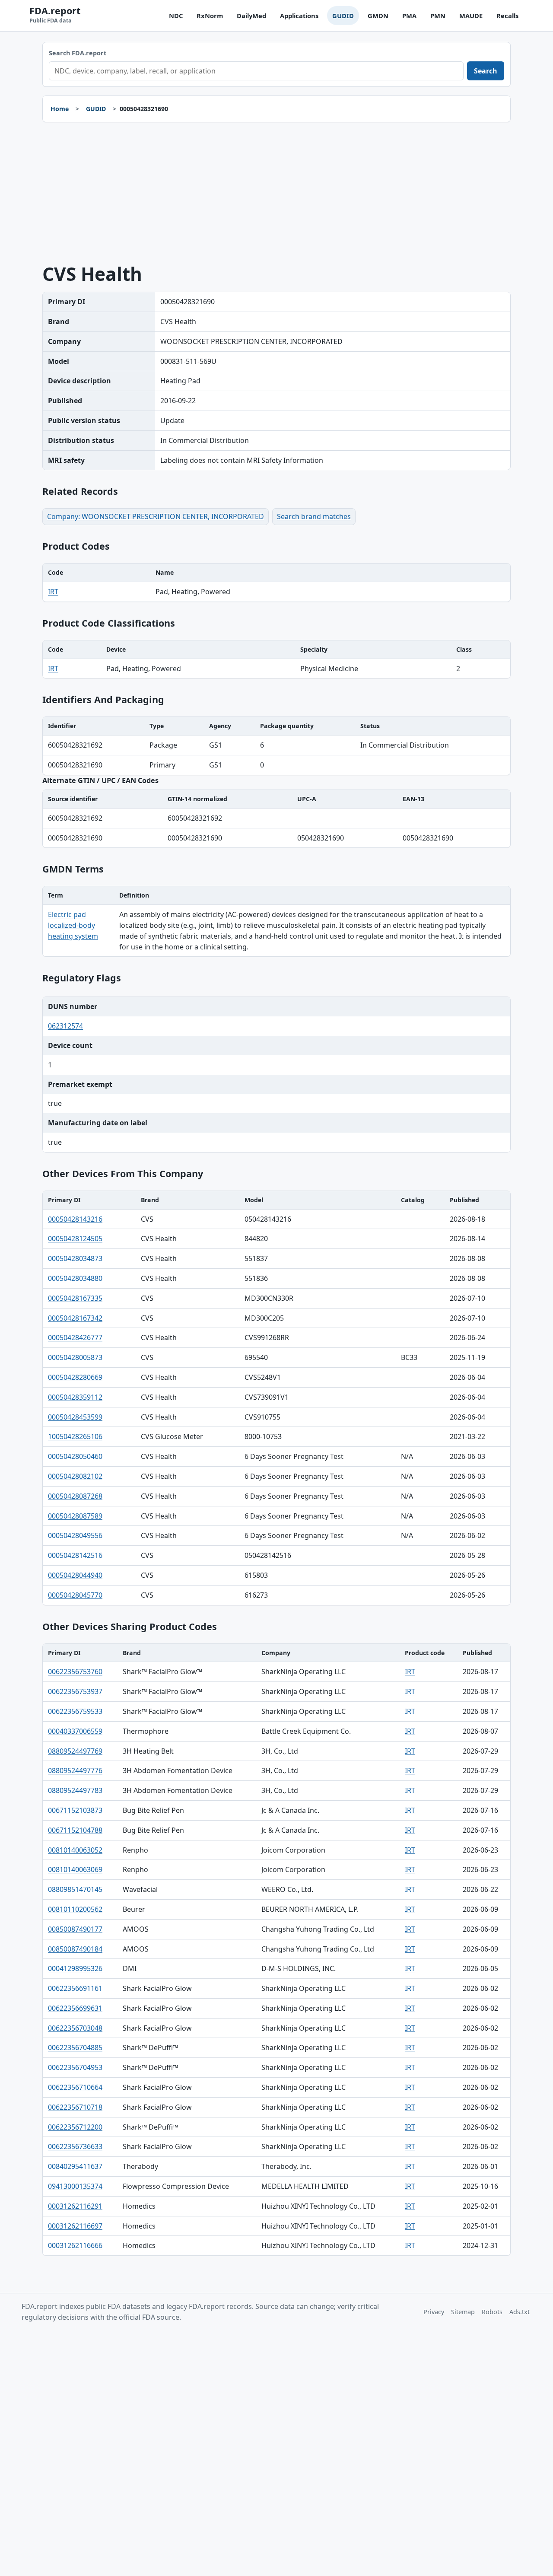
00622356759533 (75, 1711)
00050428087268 (75, 1496)
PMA (409, 16)
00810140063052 (75, 1850)
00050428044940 (75, 1575)
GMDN (378, 16)
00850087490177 (75, 1929)
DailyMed (251, 16)
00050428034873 (75, 1258)
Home (60, 109)
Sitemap (463, 2312)
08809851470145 (75, 1889)
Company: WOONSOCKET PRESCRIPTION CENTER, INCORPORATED (156, 516)
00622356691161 (75, 1988)
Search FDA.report (78, 53)
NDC (176, 16)
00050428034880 (75, 1278)
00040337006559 (75, 1731)
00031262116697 (75, 2226)
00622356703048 (75, 2028)
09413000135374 (75, 2186)
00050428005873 (75, 1357)
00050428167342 (75, 1318)
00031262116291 (75, 2206)
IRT (53, 592)
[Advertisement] (276, 193)
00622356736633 (75, 2146)
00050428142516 (75, 1555)
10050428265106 (75, 1436)
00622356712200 (75, 2127)
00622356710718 (75, 2107)
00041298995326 (75, 1968)
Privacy (434, 2312)
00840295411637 (75, 2166)
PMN (438, 16)
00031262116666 (75, 2245)
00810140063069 (75, 1869)
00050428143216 (75, 1219)
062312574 (65, 1026)
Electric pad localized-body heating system (73, 925)
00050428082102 (75, 1476)
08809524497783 (75, 1790)
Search (486, 71)
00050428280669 (75, 1377)
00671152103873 (75, 1810)
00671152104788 (75, 1830)
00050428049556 (75, 1535)
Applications (299, 16)
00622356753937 (75, 1691)
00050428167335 (75, 1298)
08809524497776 (75, 1770)
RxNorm (210, 16)
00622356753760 (75, 1672)
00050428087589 (75, 1516)
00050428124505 (75, 1239)
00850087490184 (75, 1949)
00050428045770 (75, 1595)
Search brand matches (314, 516)
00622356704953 (75, 2067)
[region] (276, 583)
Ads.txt (520, 2312)
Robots (492, 2312)
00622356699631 (75, 2008)
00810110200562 (75, 1909)
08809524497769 (75, 1751)
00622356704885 (75, 2047)
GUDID (343, 16)
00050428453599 (75, 1417)
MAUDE (471, 16)
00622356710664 (75, 2087)
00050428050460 (75, 1456)
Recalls (507, 16)
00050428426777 (75, 1337)
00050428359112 (75, 1397)
